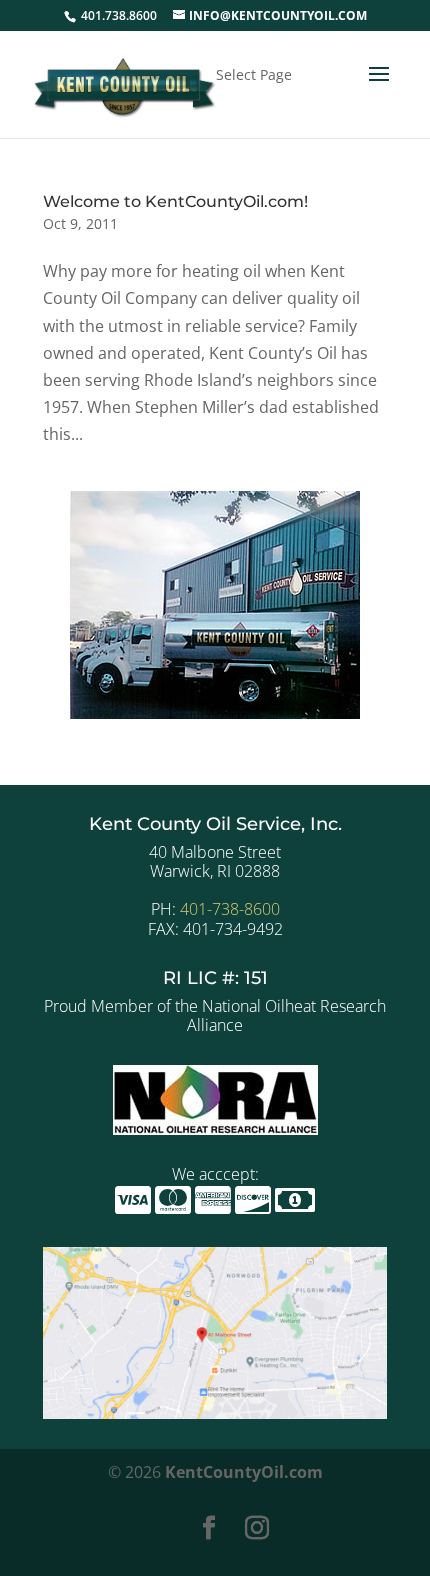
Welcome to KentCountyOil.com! (175, 201)
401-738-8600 (230, 909)
